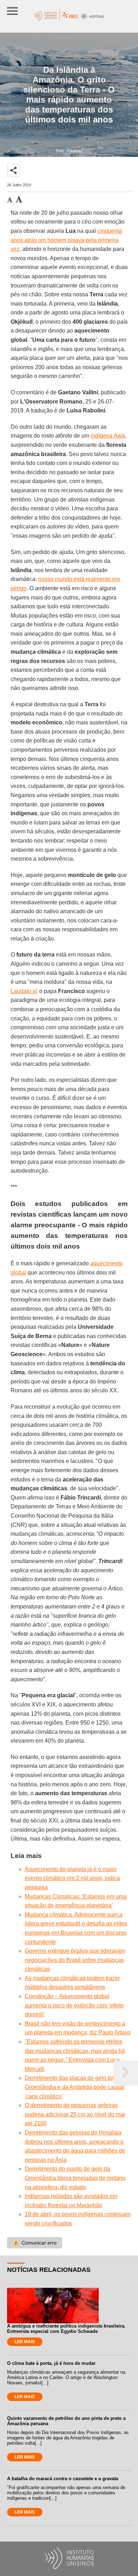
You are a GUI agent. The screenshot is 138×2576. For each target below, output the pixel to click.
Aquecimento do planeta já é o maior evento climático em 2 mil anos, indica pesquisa (72, 1878)
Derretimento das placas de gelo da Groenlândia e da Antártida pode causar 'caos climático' (75, 2087)
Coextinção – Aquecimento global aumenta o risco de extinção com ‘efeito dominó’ (74, 2005)
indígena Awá (108, 436)
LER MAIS (25, 2342)
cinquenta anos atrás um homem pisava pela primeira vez (66, 240)
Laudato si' (24, 991)
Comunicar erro (35, 2243)
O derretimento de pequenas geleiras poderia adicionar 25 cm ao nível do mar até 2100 (75, 2114)
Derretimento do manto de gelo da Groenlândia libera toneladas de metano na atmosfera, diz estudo (75, 2178)
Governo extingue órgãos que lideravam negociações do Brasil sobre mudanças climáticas (75, 1960)
